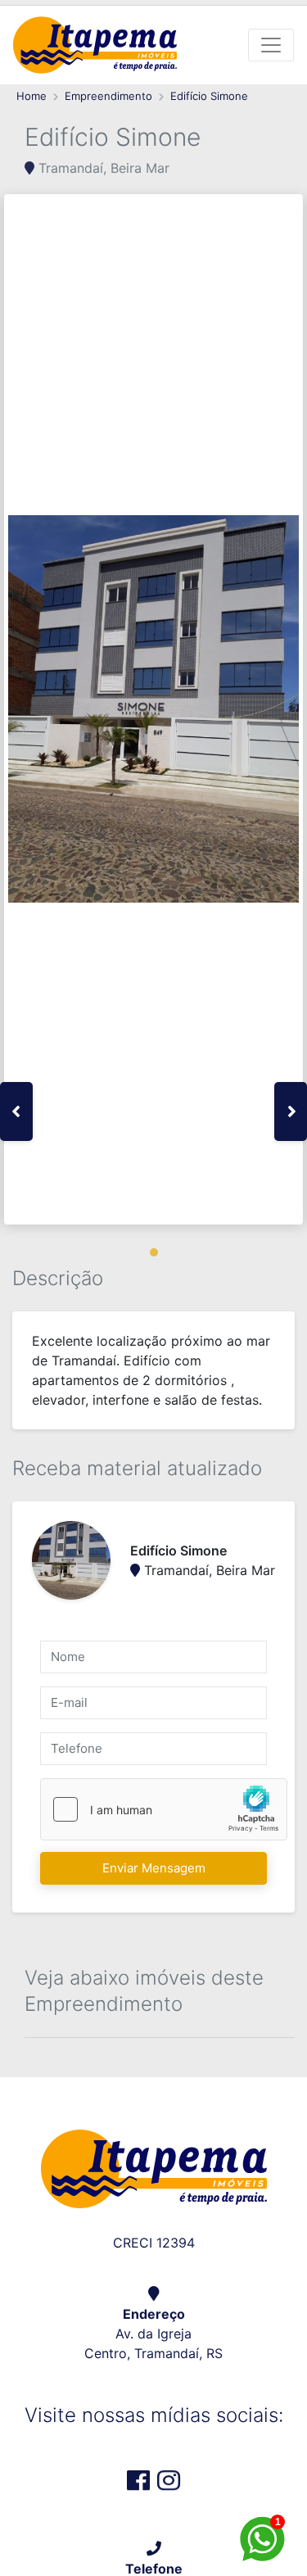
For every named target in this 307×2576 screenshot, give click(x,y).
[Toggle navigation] (271, 45)
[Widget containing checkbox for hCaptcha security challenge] (164, 1809)
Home (32, 96)
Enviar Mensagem (154, 1868)
